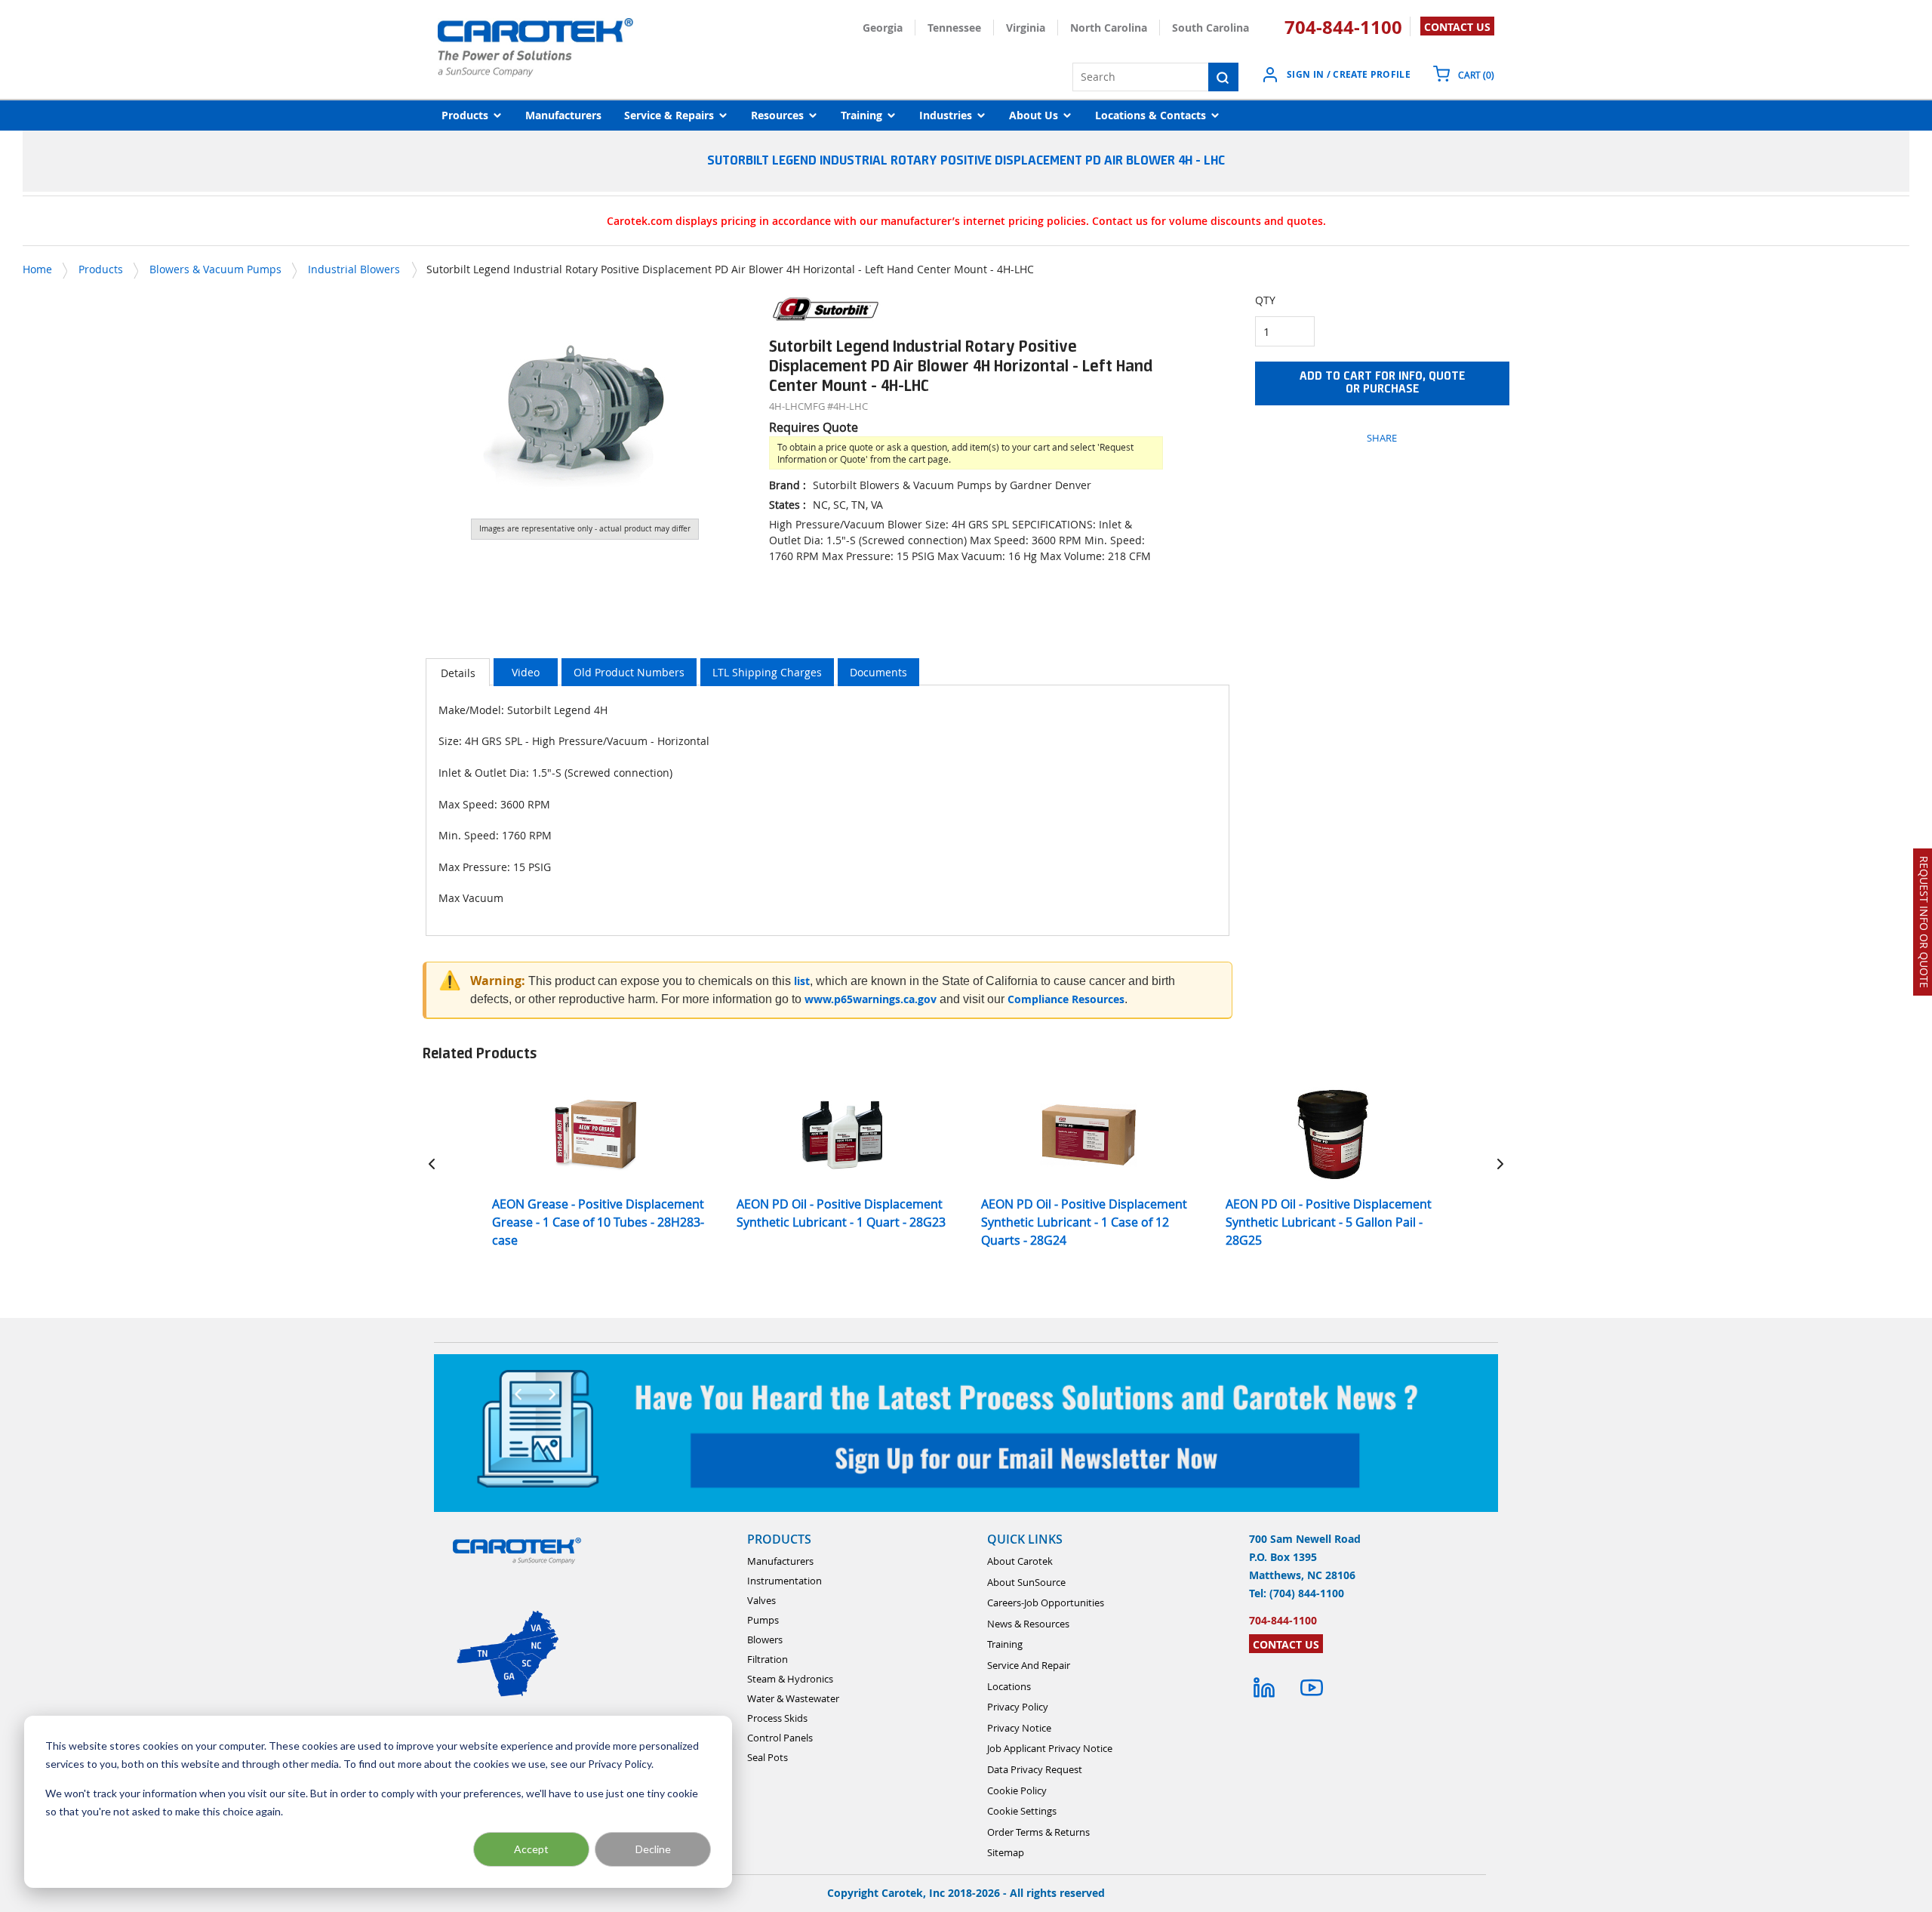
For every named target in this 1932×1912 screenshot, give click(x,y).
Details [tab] (458, 673)
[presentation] (458, 672)
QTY (1265, 300)
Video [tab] (526, 672)
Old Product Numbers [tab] (629, 672)
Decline (653, 1849)
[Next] (1500, 1164)
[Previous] (432, 1164)
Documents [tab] (878, 672)
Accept (531, 1849)
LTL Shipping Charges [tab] (767, 672)
